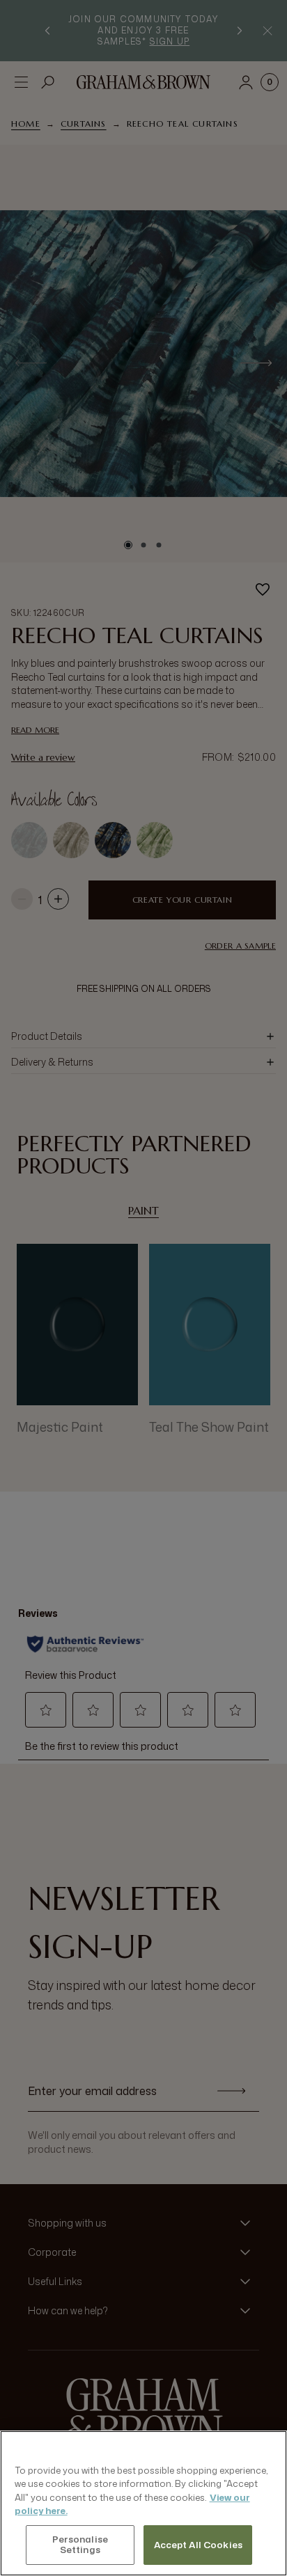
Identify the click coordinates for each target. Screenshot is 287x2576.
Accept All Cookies (198, 2545)
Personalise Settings (80, 2545)
